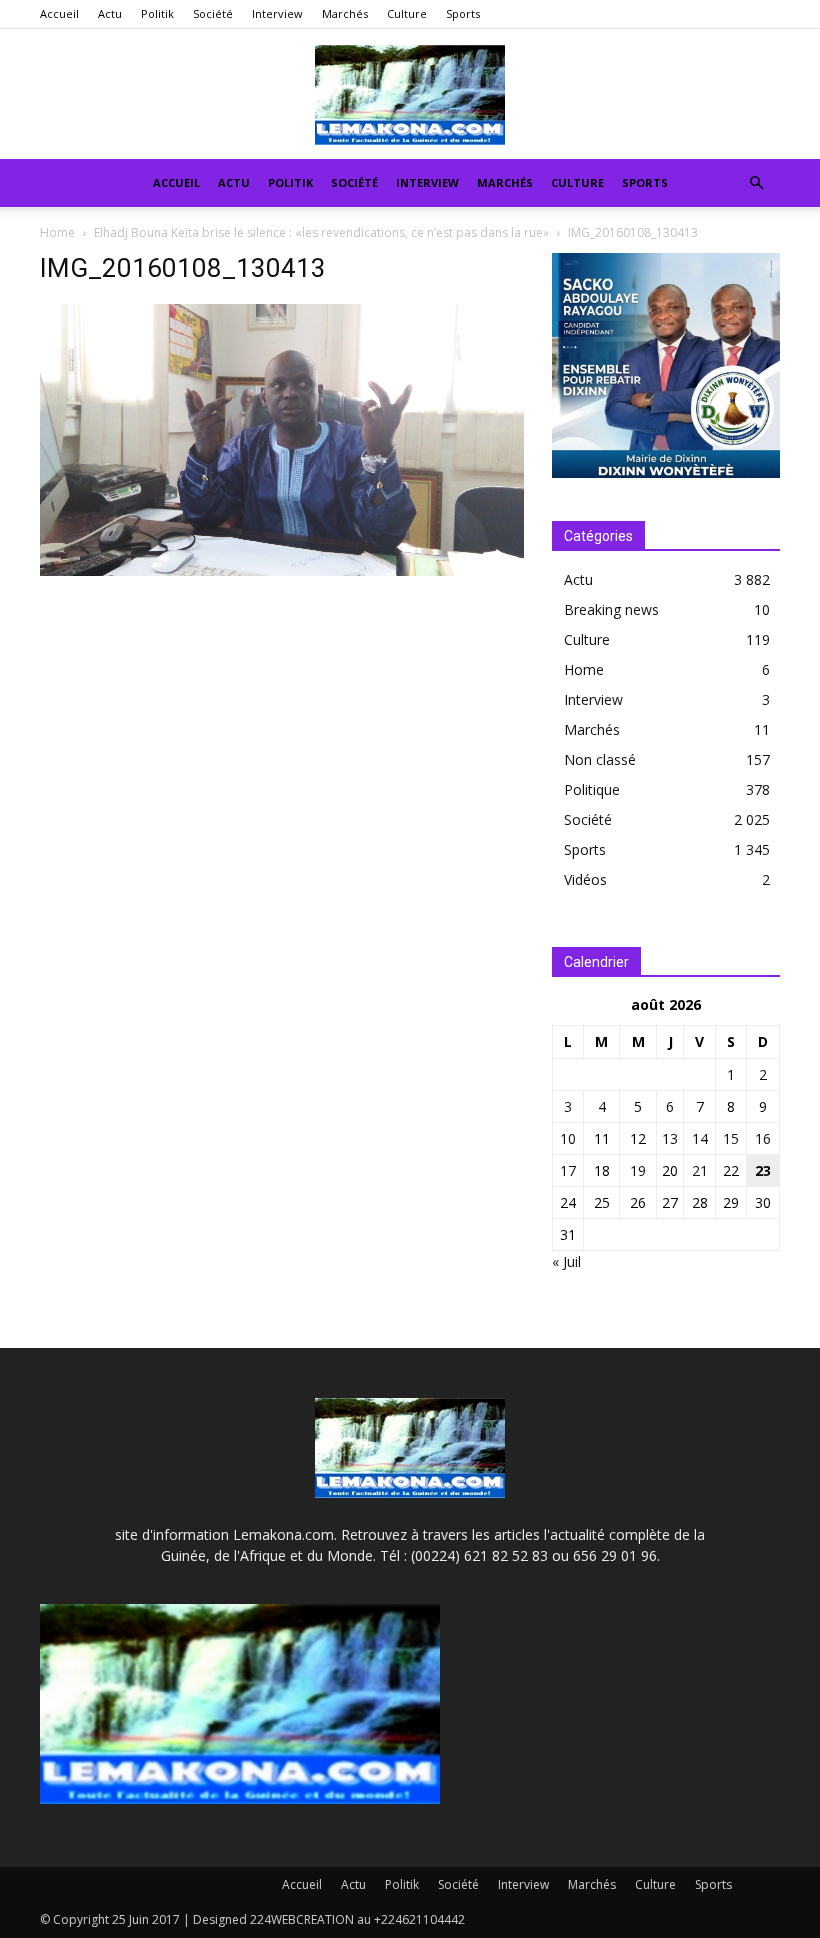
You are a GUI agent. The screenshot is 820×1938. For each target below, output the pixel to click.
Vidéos (585, 879)
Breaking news (611, 609)
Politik (157, 13)
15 (731, 1138)
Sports (463, 13)
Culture (407, 13)
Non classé (600, 759)
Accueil (59, 13)
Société (213, 13)
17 (568, 1170)
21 (700, 1170)
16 (763, 1138)
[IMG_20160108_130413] (282, 571)
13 (670, 1138)
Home (57, 232)
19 (638, 1170)
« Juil (566, 1261)
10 (568, 1138)
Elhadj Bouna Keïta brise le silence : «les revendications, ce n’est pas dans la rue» (321, 232)
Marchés (345, 13)
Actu (110, 13)
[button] (756, 183)
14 (700, 1138)
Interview (277, 13)
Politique (592, 789)
